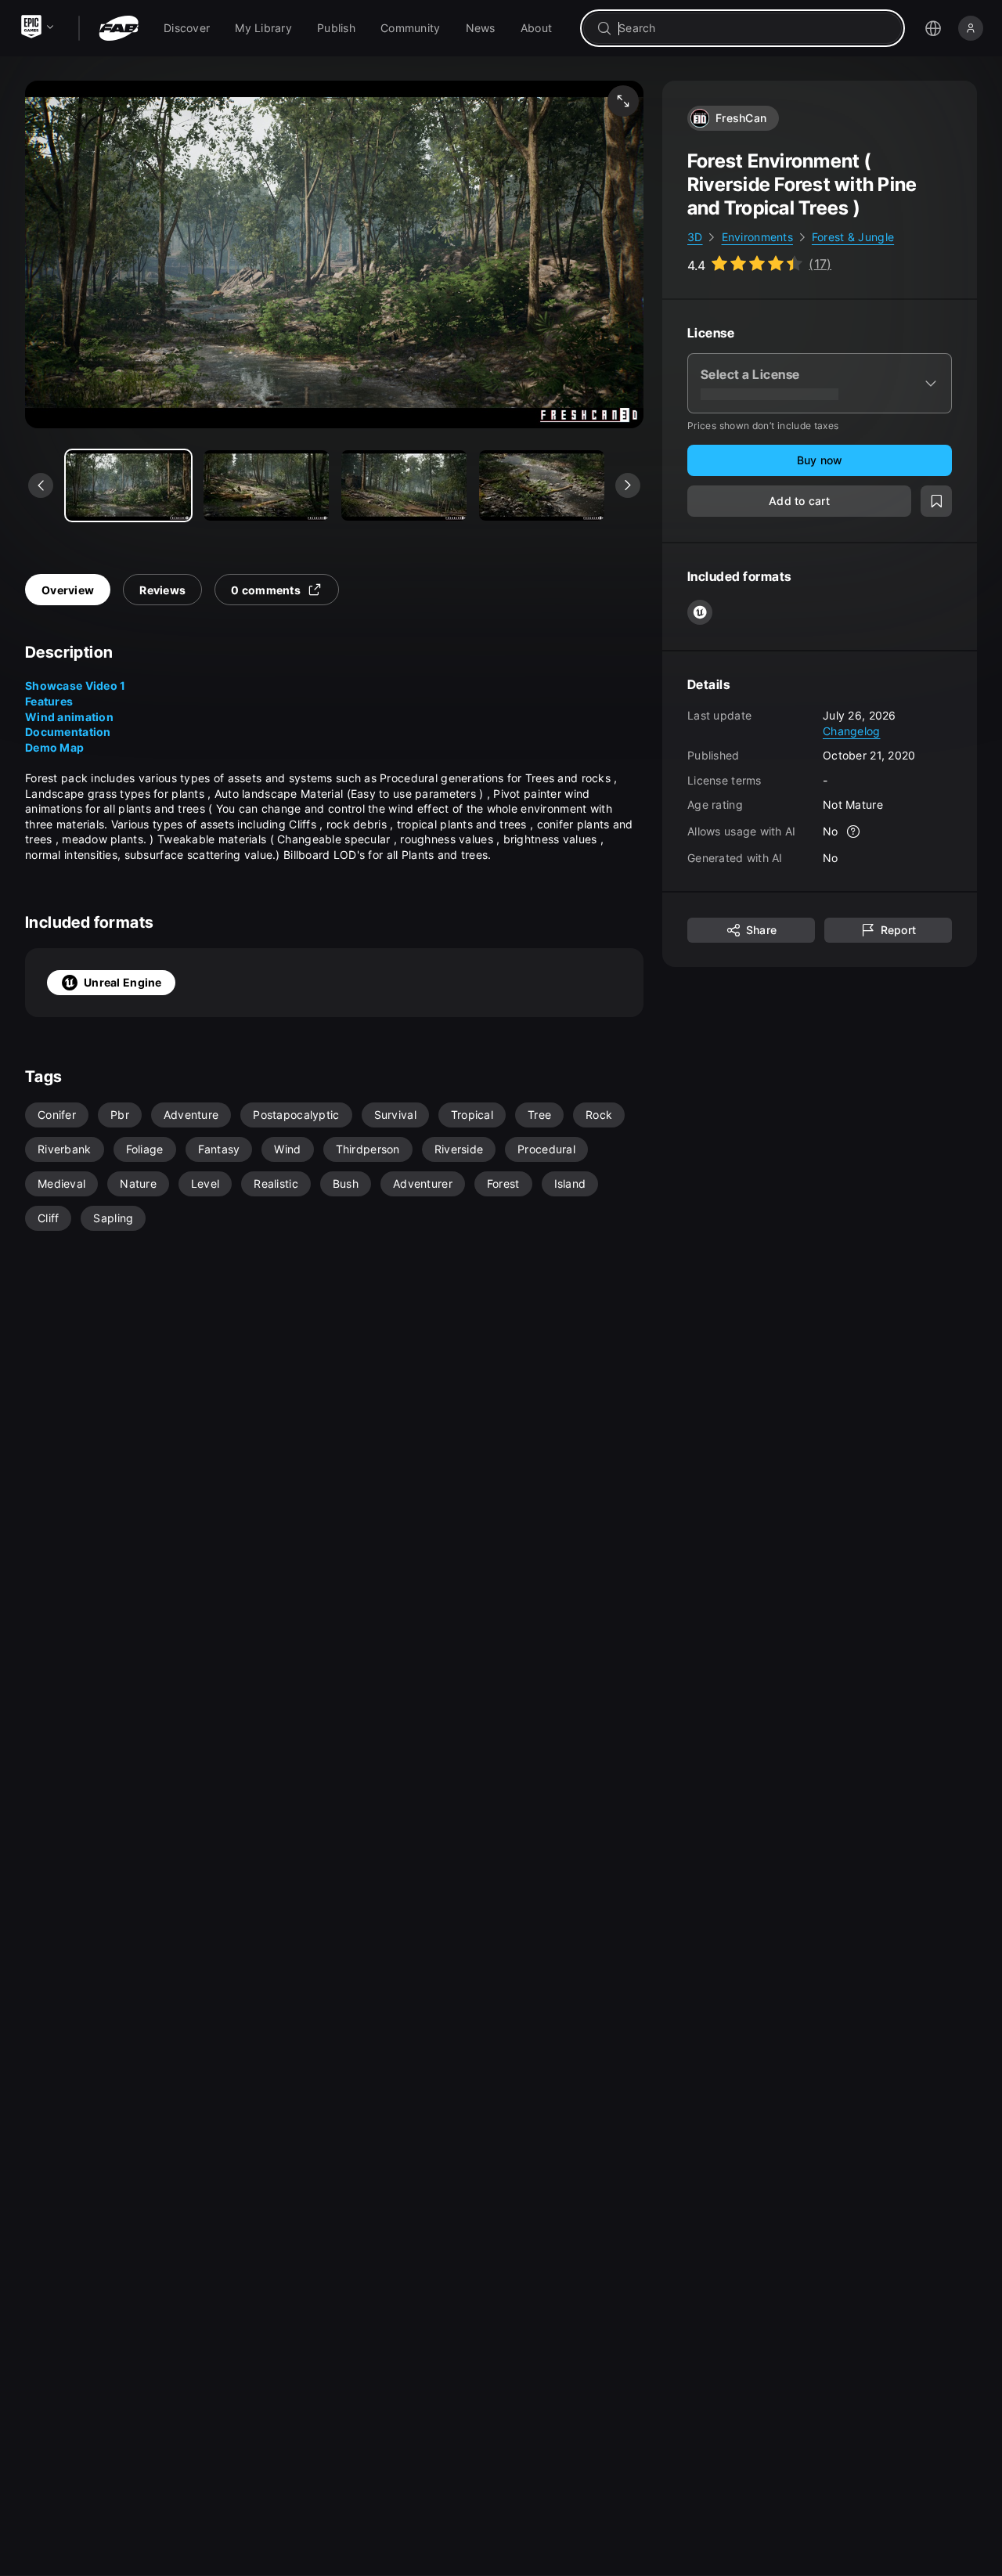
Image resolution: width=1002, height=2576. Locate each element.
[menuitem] (187, 28)
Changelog (852, 730)
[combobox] (753, 28)
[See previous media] (41, 485)
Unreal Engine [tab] (123, 982)
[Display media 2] (404, 485)
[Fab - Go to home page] (119, 28)
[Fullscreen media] (623, 101)
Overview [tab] (68, 590)
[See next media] (628, 485)
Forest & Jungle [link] (853, 237)
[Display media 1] (266, 485)
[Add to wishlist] (936, 501)
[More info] (854, 832)
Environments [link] (757, 237)
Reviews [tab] (162, 590)
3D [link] (695, 237)
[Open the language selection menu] (933, 28)
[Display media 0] (128, 485)
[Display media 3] (542, 485)
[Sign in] (971, 28)
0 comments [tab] (266, 590)
